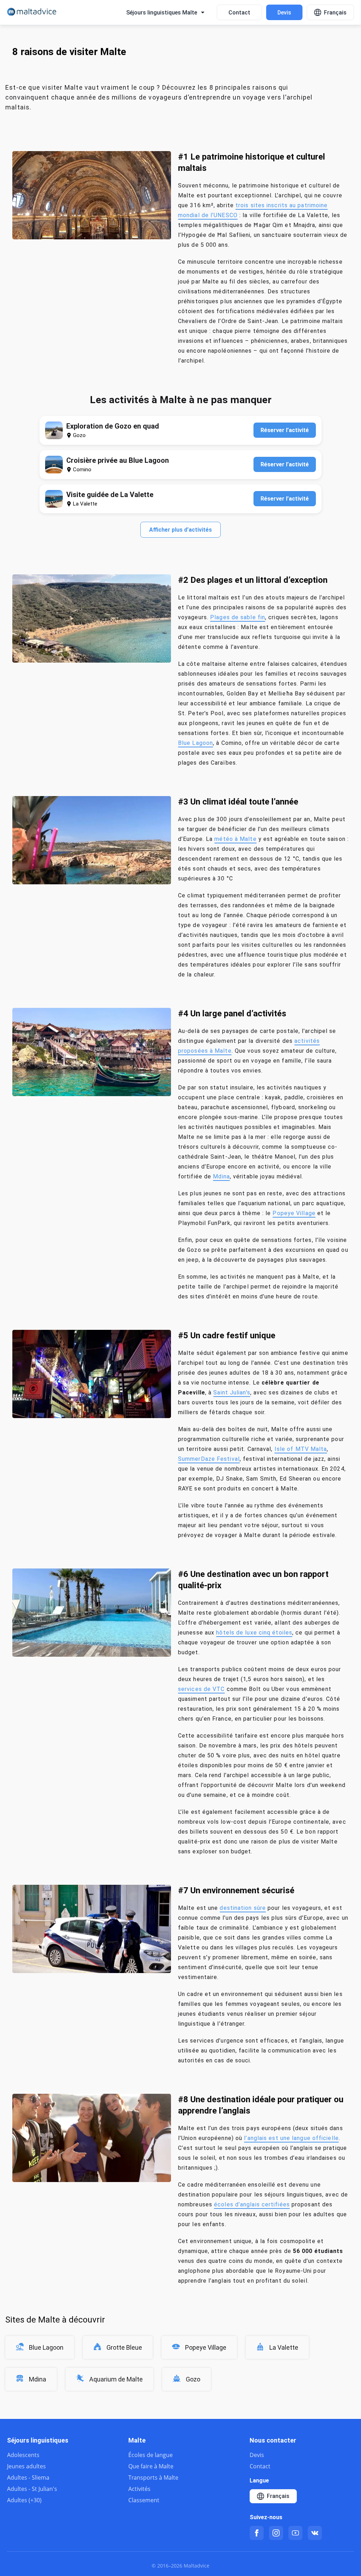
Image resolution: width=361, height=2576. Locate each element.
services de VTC (201, 1689)
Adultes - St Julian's (32, 2489)
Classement (144, 2500)
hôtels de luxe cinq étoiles (254, 1633)
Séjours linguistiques (38, 2440)
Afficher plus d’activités (180, 530)
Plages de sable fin (238, 617)
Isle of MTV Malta (301, 1449)
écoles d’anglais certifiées (252, 2204)
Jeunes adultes (26, 2466)
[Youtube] (295, 2533)
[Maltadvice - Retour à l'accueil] (32, 13)
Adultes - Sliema (28, 2478)
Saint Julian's (232, 1392)
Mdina (221, 1176)
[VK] (315, 2533)
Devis (284, 13)
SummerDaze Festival (209, 1459)
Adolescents (23, 2455)
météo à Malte (235, 839)
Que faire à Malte (151, 2466)
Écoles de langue (151, 2455)
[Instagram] (276, 2533)
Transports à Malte (153, 2478)
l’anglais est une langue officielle (291, 2138)
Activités (139, 2489)
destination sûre (243, 1908)
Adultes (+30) (24, 2500)
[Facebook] (257, 2533)
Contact (239, 13)
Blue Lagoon (195, 743)
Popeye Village (294, 1213)
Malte (137, 2440)
